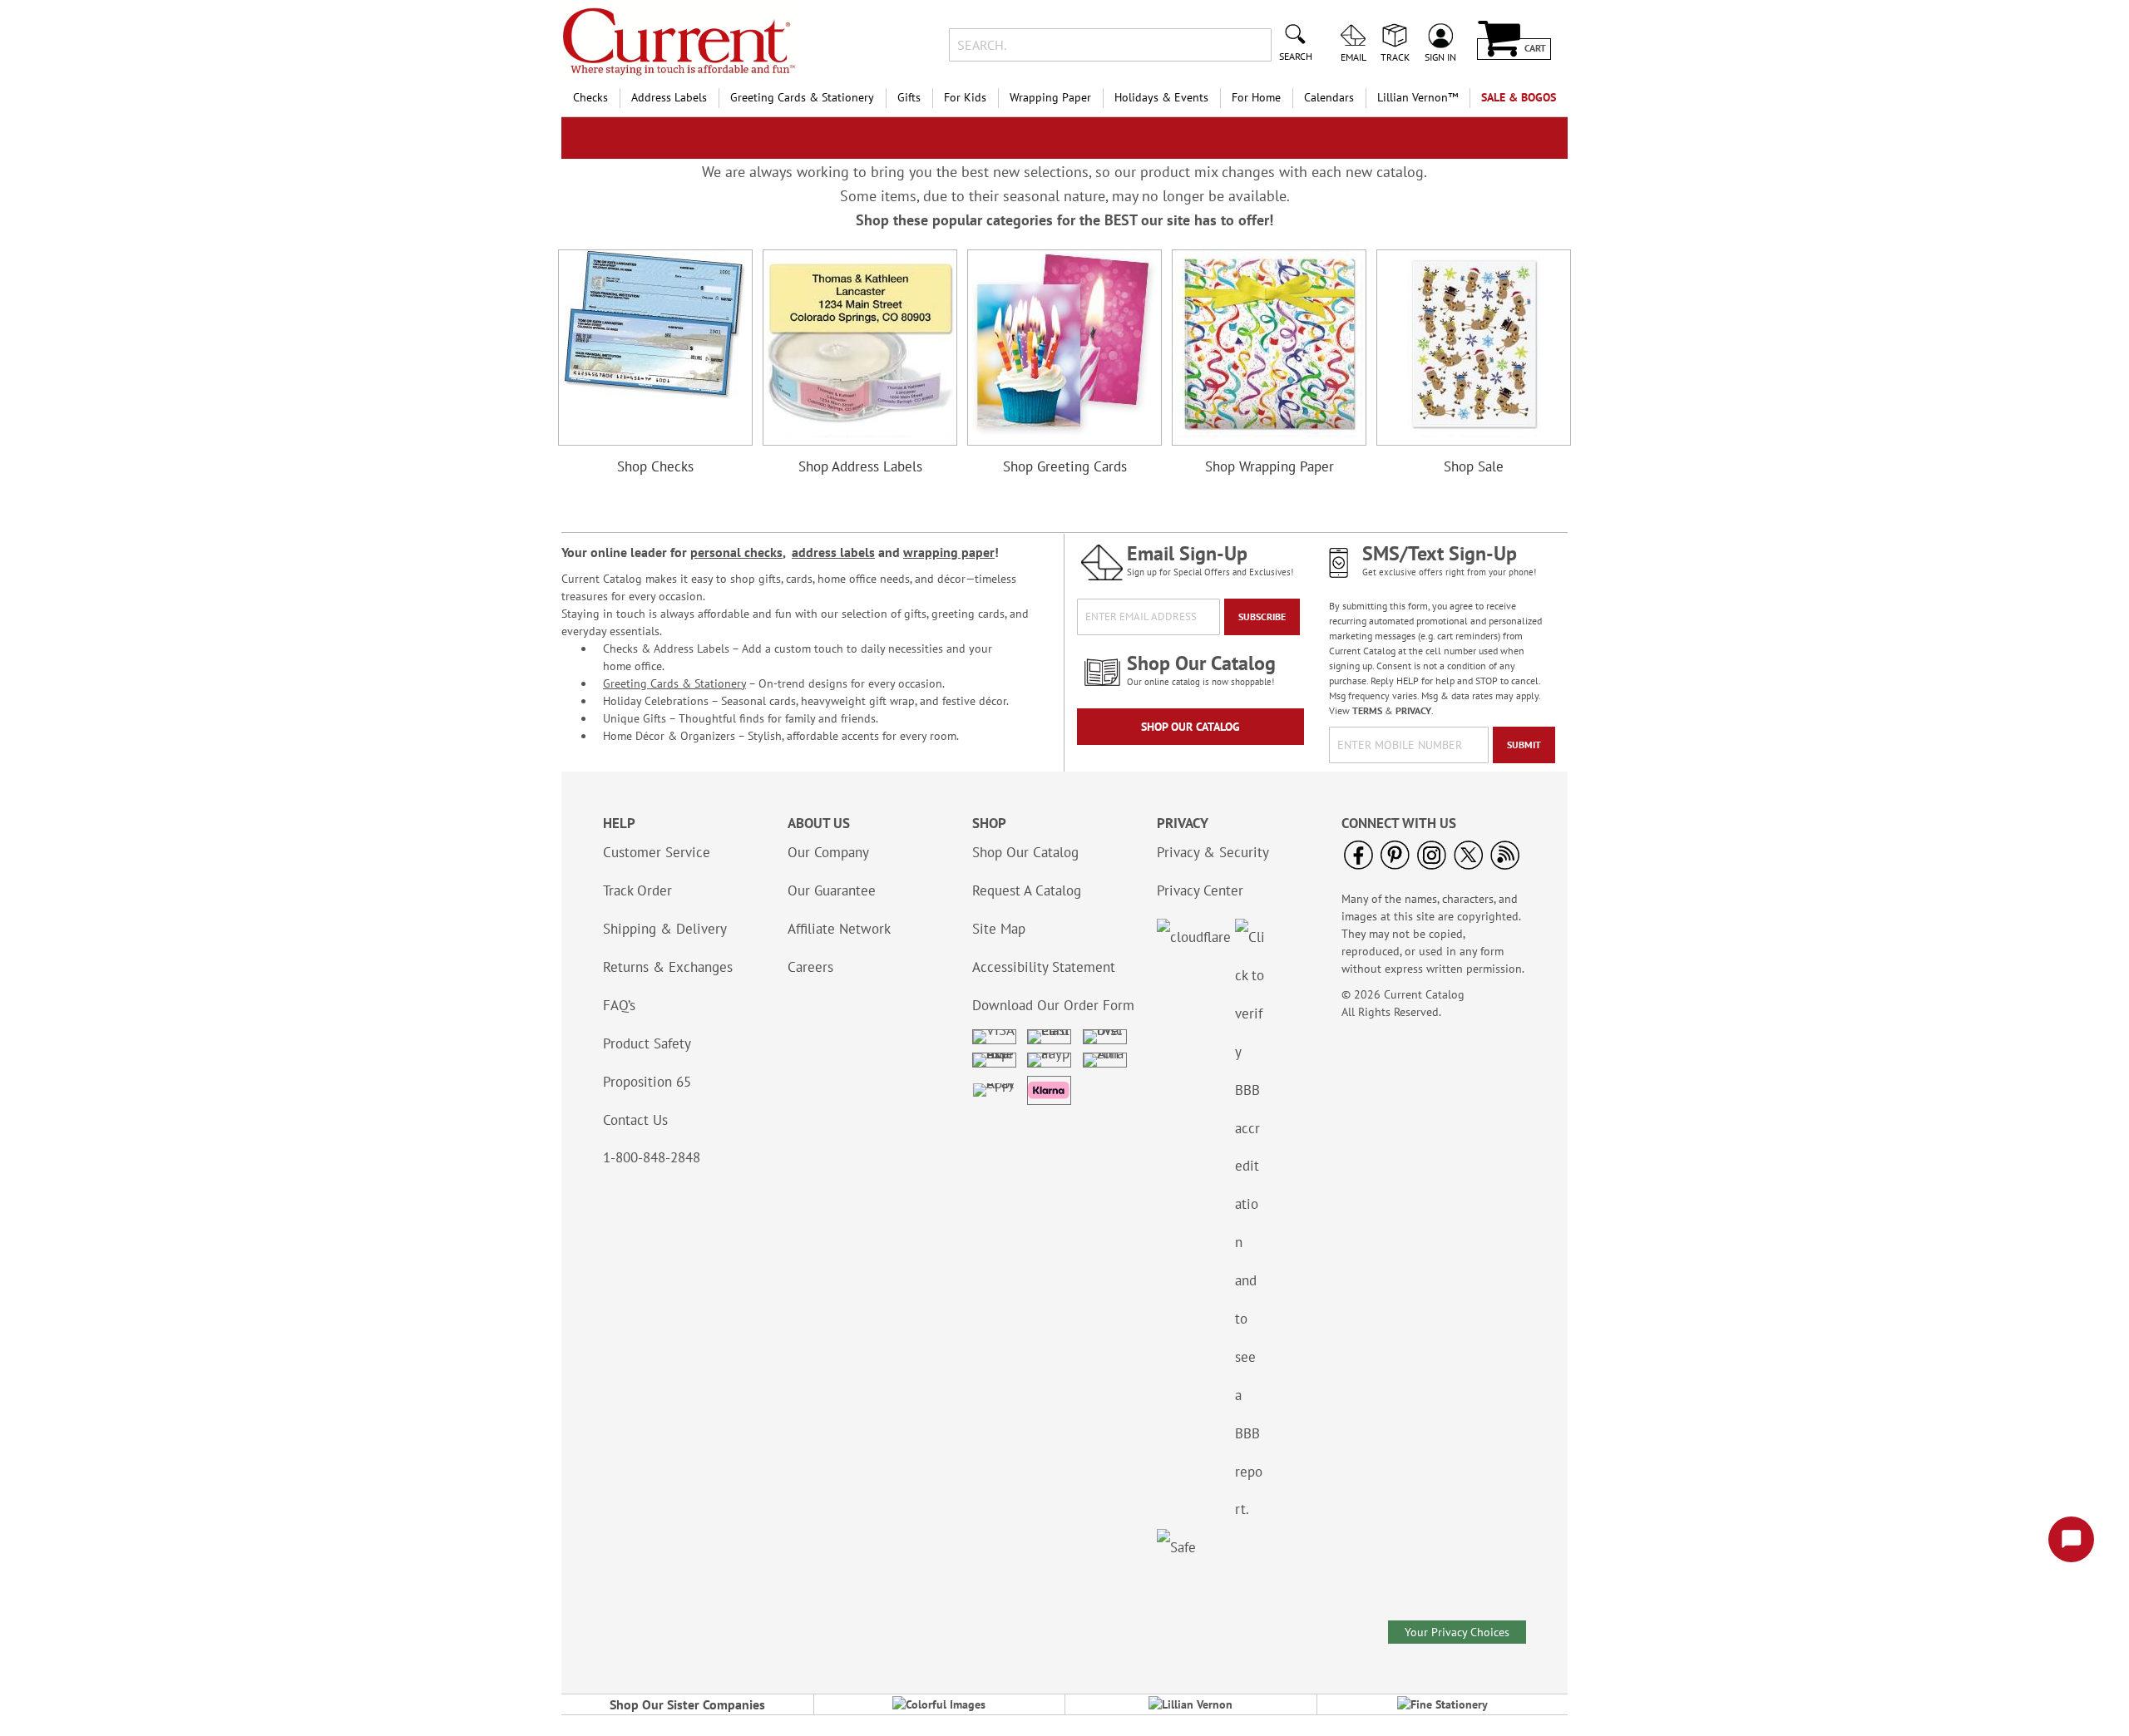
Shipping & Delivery (665, 929)
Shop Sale (1474, 466)
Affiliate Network (839, 929)
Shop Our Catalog (1190, 727)
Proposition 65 (647, 1082)
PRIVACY (1413, 710)
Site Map (999, 929)
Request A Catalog (1027, 890)
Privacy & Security (1213, 852)
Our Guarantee (832, 890)
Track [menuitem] (1395, 57)
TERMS (1367, 710)
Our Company (828, 852)
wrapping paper (949, 552)
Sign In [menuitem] (1440, 57)
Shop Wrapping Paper (1269, 466)
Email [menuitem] (1353, 57)
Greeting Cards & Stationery (674, 683)
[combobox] (1110, 45)
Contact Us (635, 1120)
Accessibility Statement (1044, 967)
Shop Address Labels (860, 466)
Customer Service (657, 852)
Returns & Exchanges (668, 967)
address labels (833, 552)
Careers (810, 967)
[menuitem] (590, 98)
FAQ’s (619, 1005)
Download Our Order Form (1053, 1005)
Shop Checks (655, 466)
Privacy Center (1200, 890)
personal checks (736, 552)
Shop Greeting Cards (1065, 466)
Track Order (637, 890)
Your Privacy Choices (1457, 1632)
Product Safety (647, 1043)
